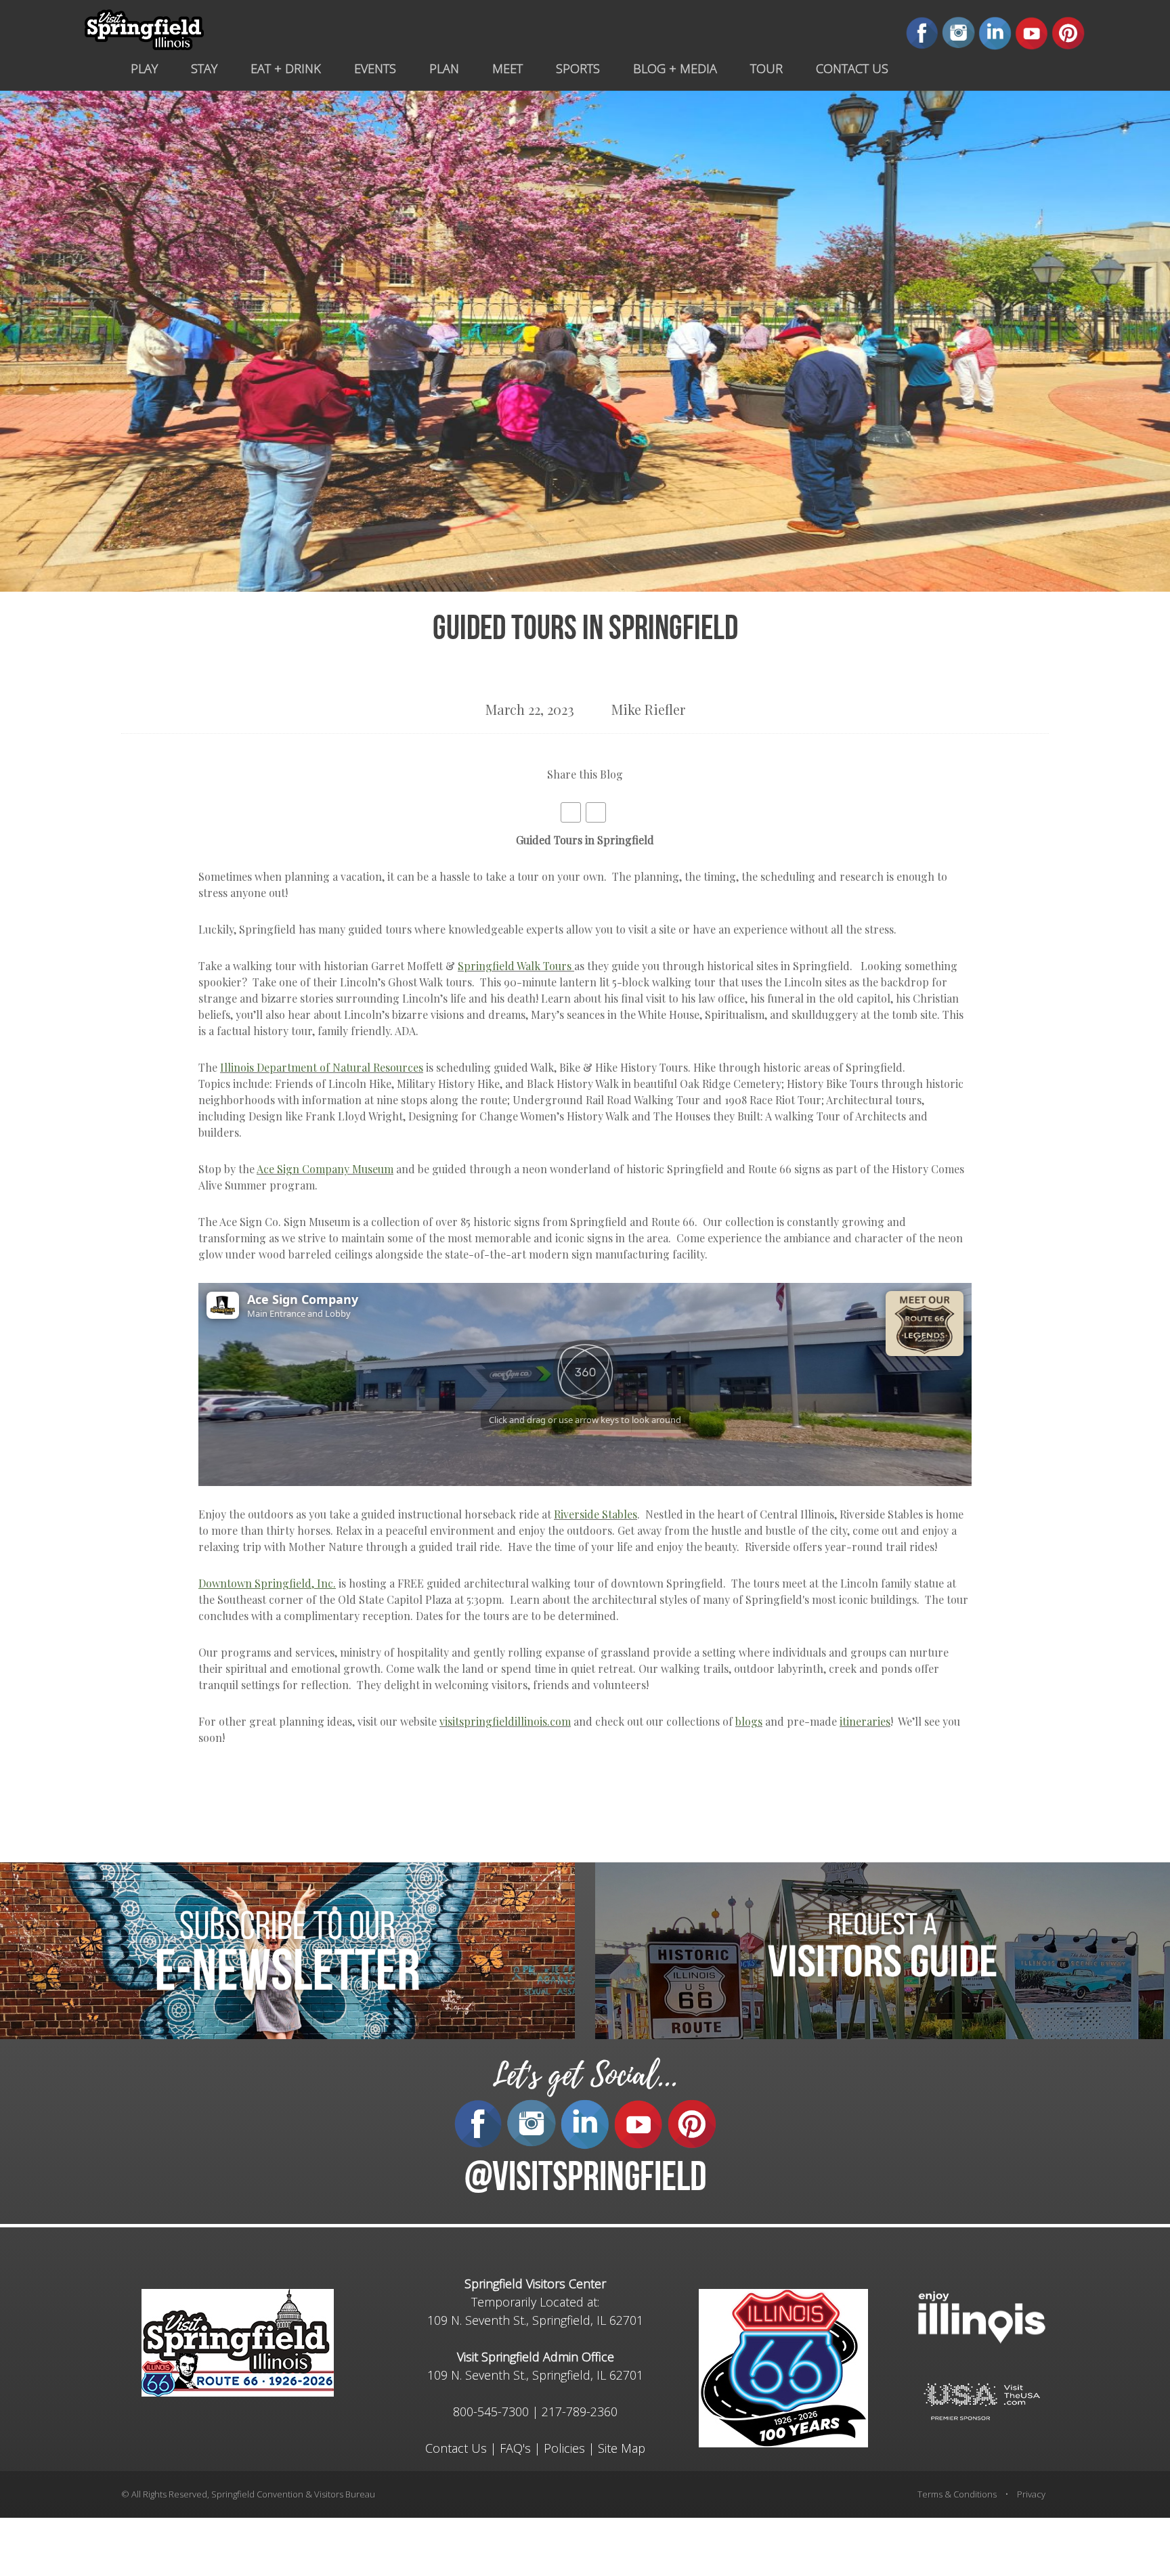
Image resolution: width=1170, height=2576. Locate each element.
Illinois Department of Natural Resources (322, 1067)
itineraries (865, 1721)
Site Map (622, 2448)
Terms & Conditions (957, 2494)
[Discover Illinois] (982, 2400)
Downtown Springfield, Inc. (267, 1583)
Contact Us (456, 2448)
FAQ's (515, 2448)
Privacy (1031, 2494)
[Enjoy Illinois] (982, 2316)
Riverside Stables (595, 1514)
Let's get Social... (585, 2075)
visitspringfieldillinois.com (505, 1721)
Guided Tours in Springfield (585, 631)
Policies (564, 2448)
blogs (749, 1721)
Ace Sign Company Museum (325, 1169)
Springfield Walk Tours (515, 966)
